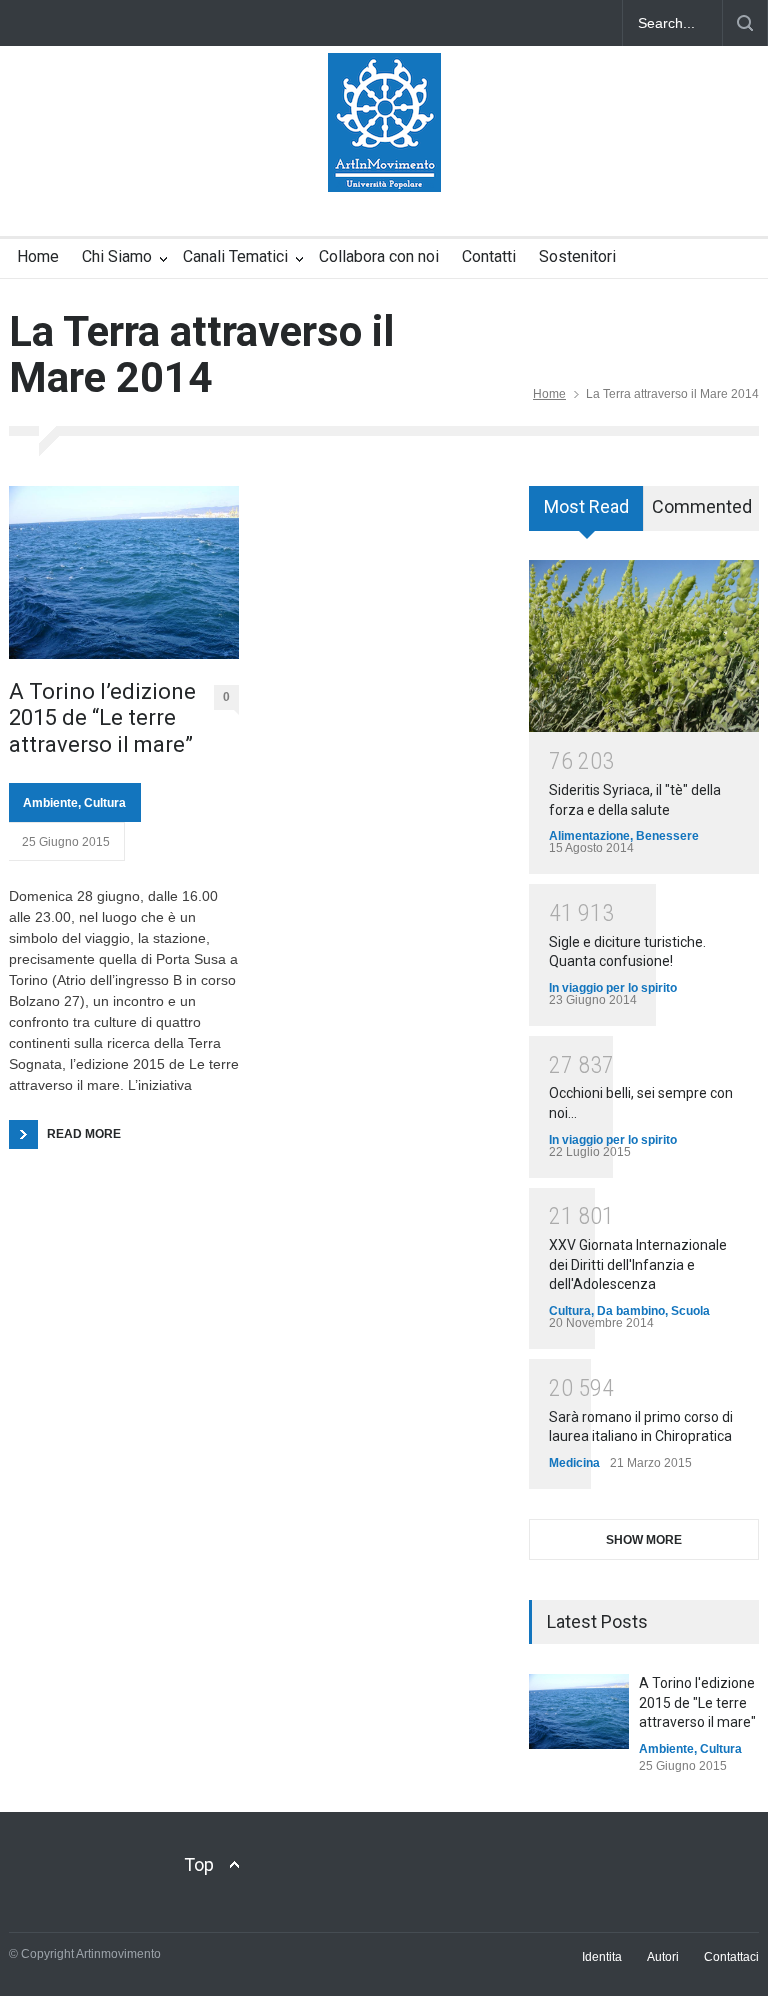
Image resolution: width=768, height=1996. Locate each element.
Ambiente (50, 803)
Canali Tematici (235, 256)
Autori (663, 1957)
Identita (602, 1957)
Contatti (489, 256)
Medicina (574, 1463)
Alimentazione (589, 836)
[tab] (586, 515)
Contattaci (731, 1957)
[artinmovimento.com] (384, 159)
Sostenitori (577, 256)
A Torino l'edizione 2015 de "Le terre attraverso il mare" (697, 1702)
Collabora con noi (379, 256)
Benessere (667, 836)
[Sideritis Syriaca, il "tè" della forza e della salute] (644, 646)
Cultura (105, 803)
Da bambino (631, 1311)
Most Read (586, 506)
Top (199, 1864)
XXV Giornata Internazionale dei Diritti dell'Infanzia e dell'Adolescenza (638, 1264)
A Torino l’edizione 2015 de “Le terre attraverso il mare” (102, 718)
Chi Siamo (117, 256)
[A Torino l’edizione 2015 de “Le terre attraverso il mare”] (124, 572)
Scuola (690, 1311)
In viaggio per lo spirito (613, 988)
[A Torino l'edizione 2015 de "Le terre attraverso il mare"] (579, 1711)
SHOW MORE (644, 1540)
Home (38, 256)
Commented (702, 506)
